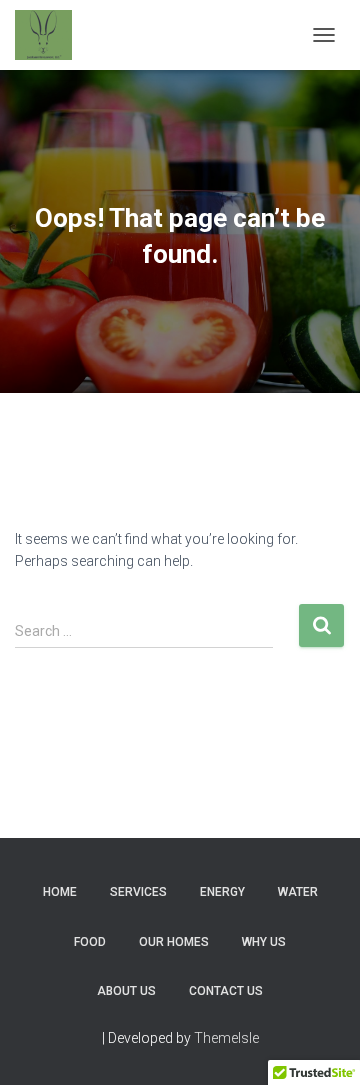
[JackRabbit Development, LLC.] (51, 35)
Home (60, 892)
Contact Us (226, 991)
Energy (222, 892)
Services (138, 892)
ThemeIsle (226, 1038)
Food (90, 942)
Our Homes (174, 942)
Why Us (264, 942)
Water (298, 892)
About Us (126, 991)
